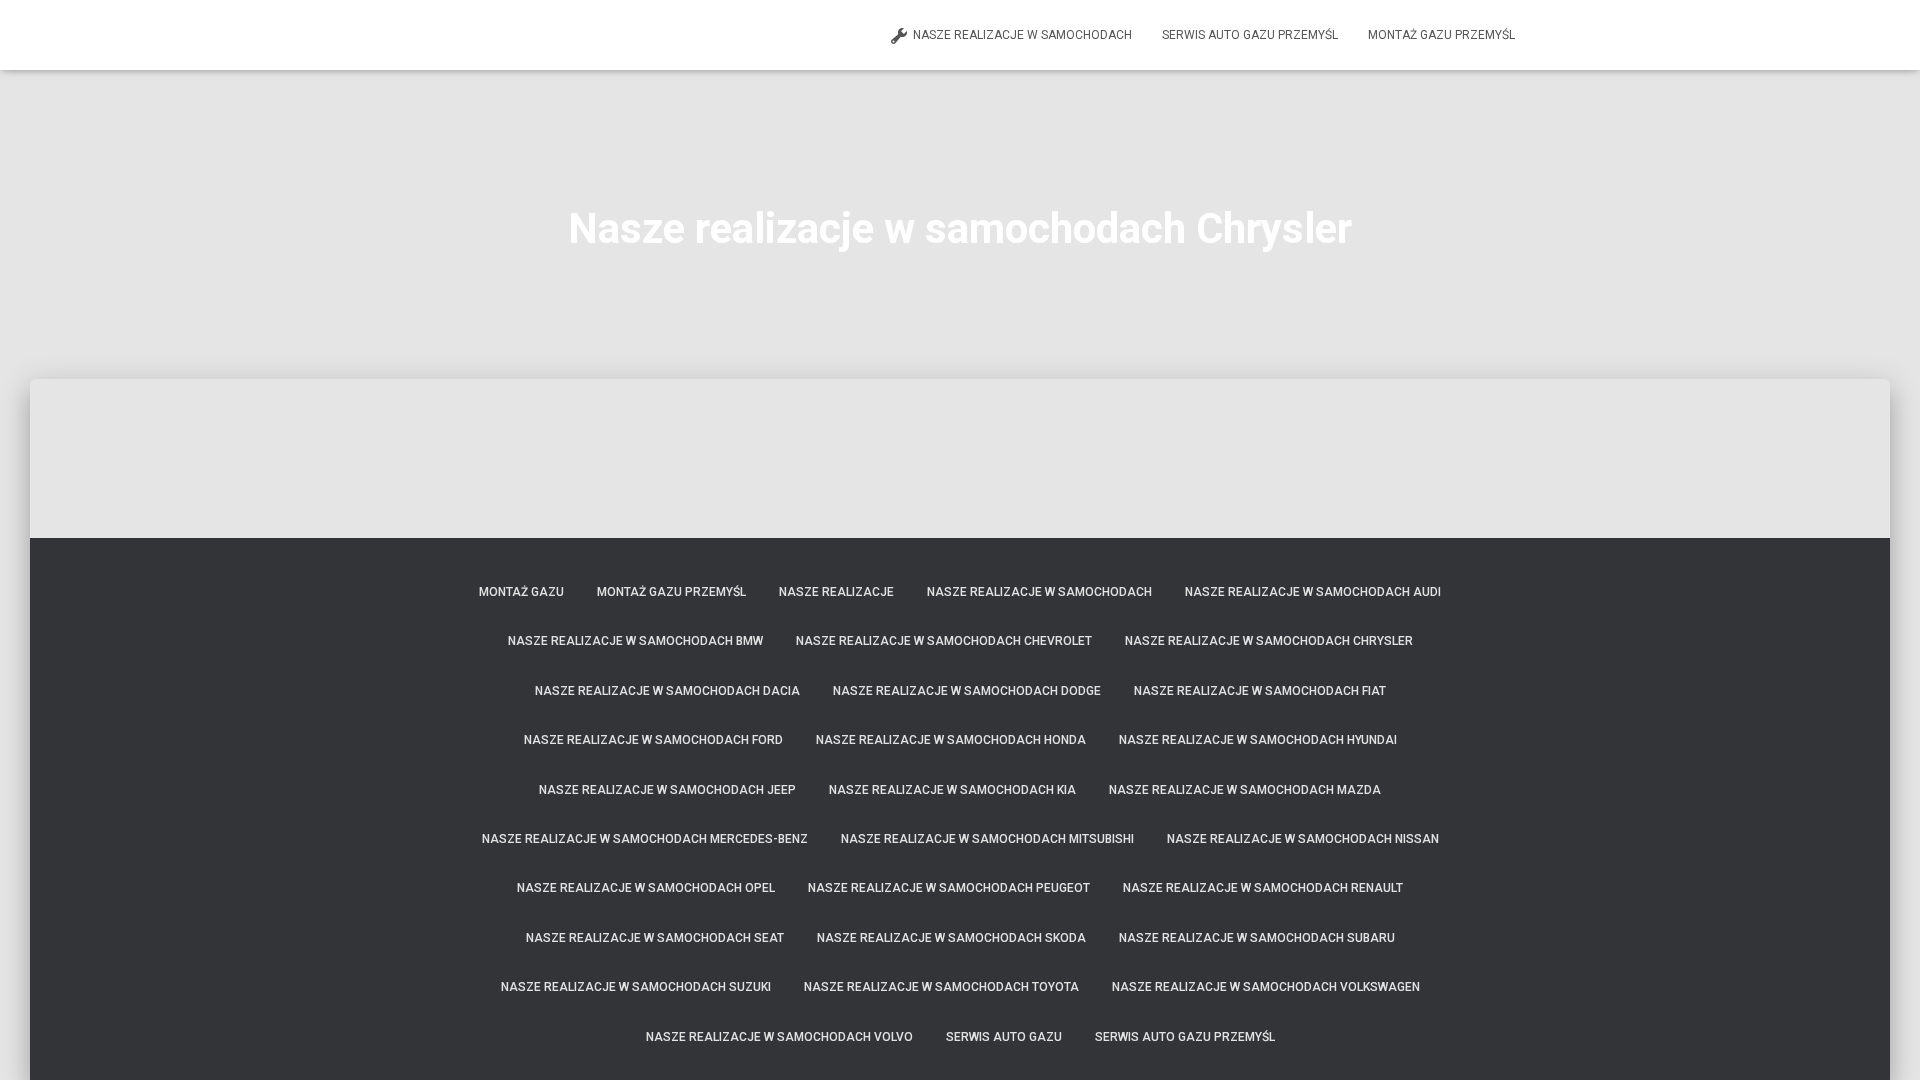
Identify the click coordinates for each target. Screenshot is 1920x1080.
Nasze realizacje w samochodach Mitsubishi (987, 839)
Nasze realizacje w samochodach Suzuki (636, 987)
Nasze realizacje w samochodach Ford (653, 740)
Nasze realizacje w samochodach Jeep (667, 790)
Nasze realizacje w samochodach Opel (646, 888)
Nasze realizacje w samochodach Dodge (967, 691)
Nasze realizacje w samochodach (1022, 35)
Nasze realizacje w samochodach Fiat (1260, 691)
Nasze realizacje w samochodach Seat (655, 938)
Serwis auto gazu (1004, 1037)
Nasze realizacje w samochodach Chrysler (1269, 641)
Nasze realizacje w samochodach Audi (1313, 592)
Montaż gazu (521, 592)
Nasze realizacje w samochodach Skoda (951, 938)
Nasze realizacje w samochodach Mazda (1245, 790)
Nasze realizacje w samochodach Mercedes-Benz (645, 839)
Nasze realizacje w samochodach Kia (952, 790)
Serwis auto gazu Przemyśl (1250, 35)
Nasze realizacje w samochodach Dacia (667, 691)
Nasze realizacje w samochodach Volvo (779, 1037)
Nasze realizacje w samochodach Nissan (1303, 839)
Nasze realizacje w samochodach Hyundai (1258, 740)
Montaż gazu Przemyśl (1441, 35)
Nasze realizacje (836, 592)
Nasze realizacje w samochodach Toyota (941, 987)
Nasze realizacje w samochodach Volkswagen (1266, 987)
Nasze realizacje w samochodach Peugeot (949, 888)
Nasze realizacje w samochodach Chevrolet (944, 641)
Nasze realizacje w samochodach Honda (951, 740)
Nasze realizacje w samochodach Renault (1263, 888)
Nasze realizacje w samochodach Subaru (1257, 938)
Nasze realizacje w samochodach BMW (635, 641)
